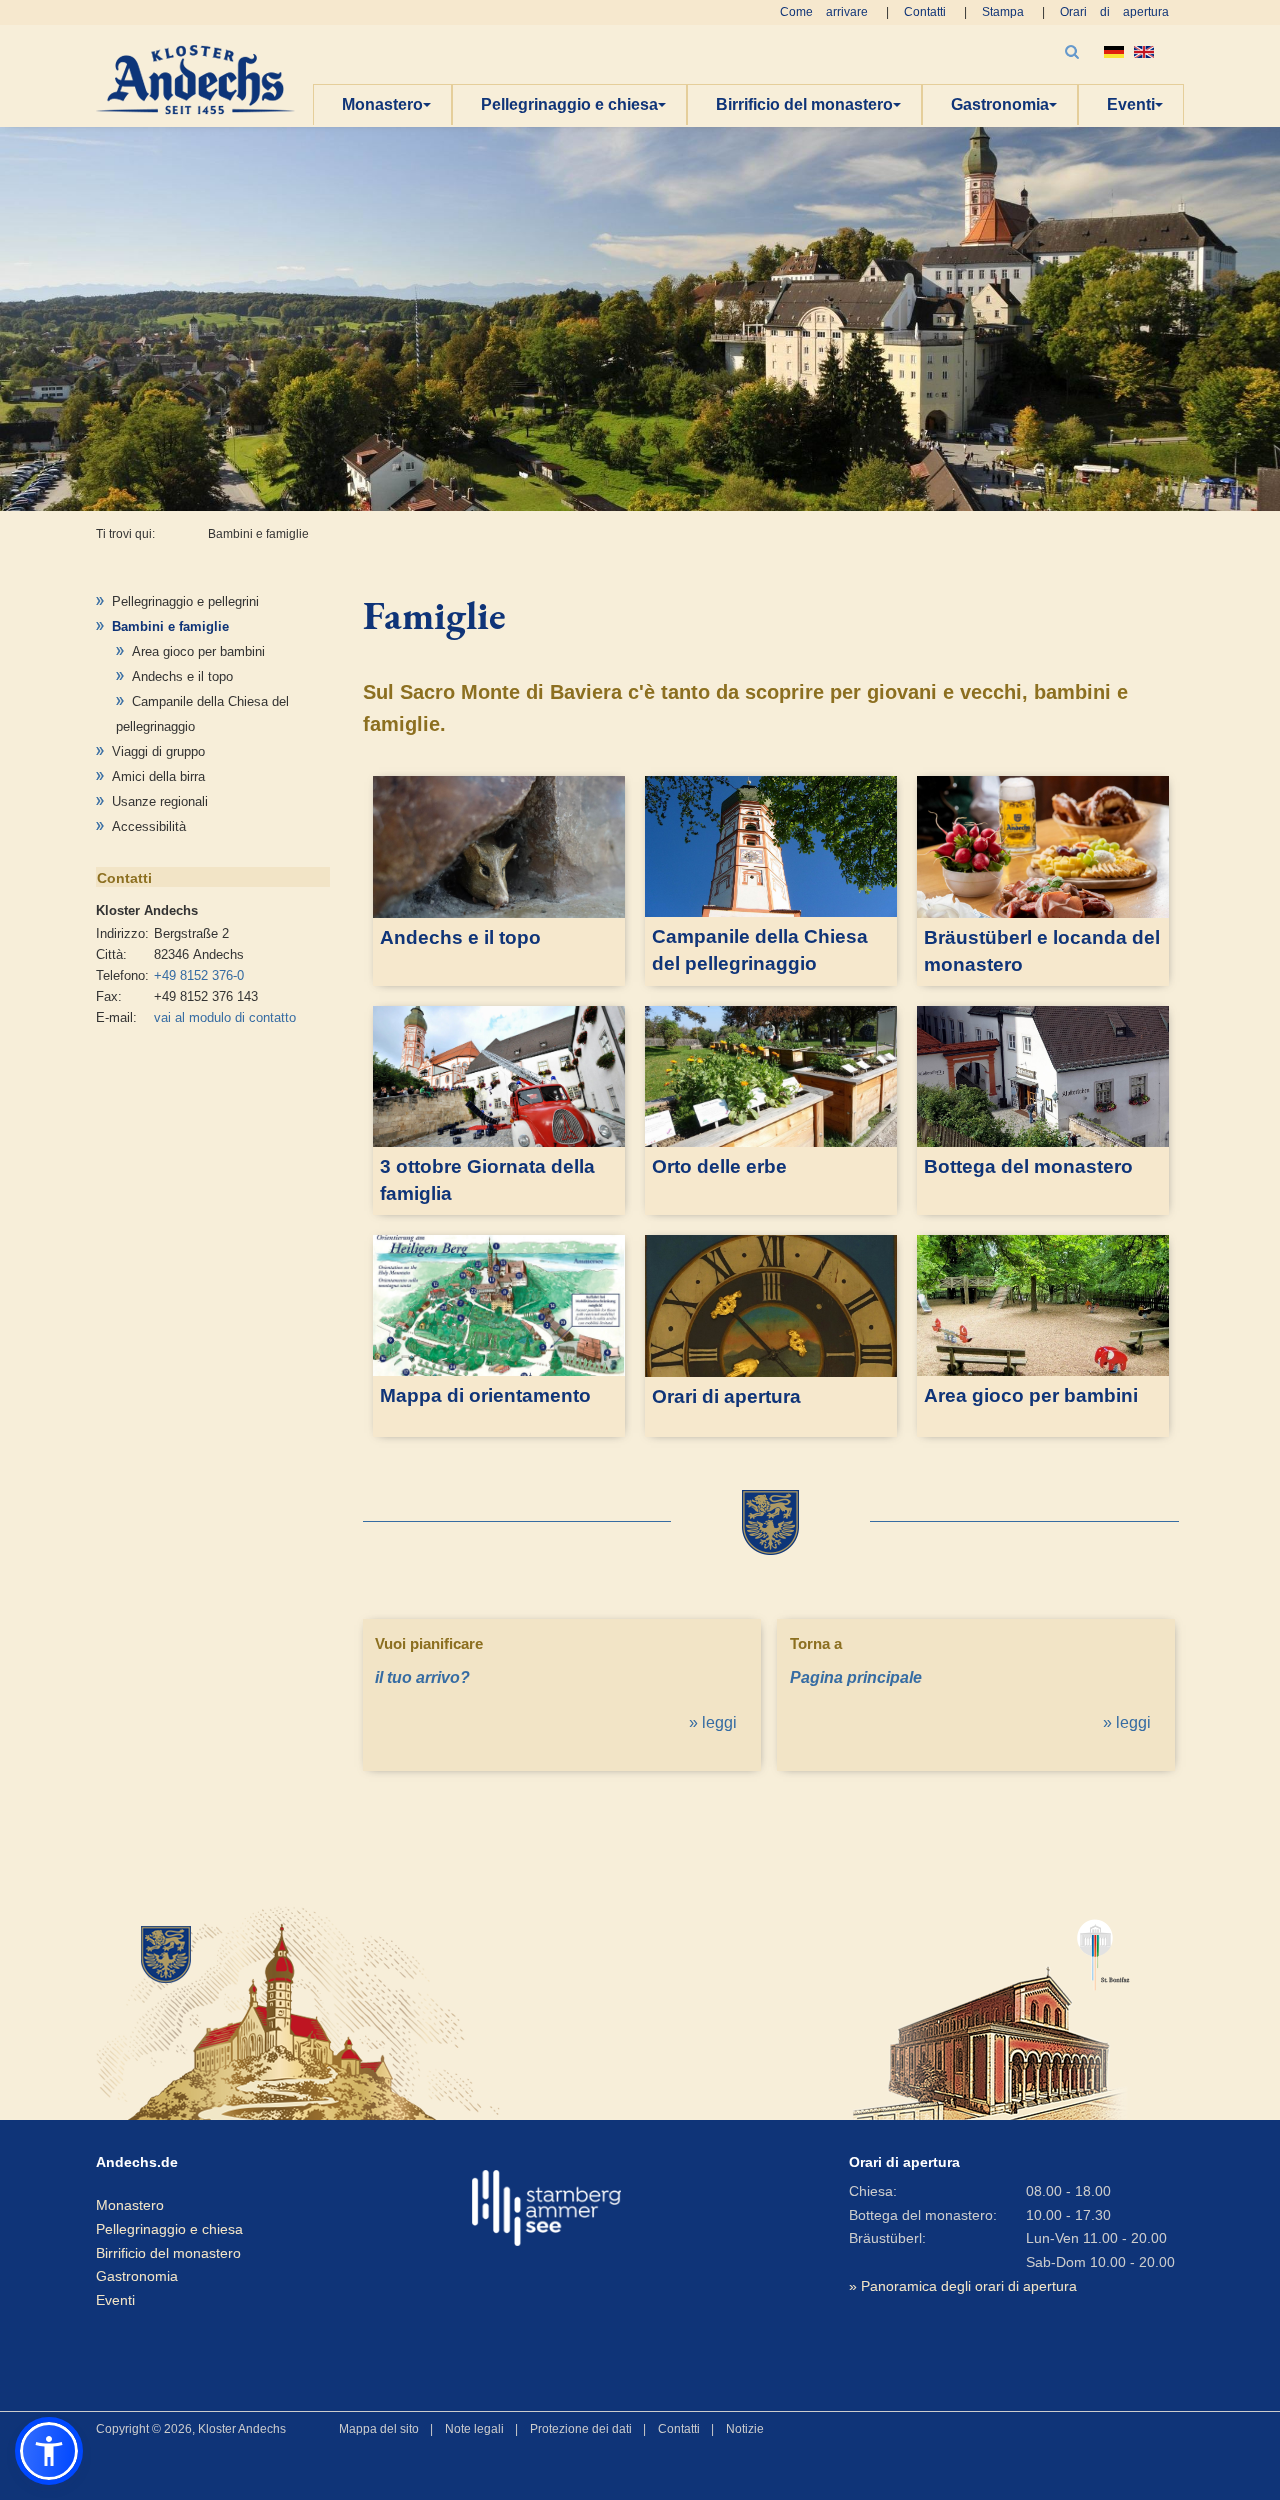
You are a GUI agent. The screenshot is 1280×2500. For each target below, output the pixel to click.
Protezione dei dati (581, 2429)
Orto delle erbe (719, 1166)
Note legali (474, 2429)
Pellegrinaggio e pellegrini (185, 601)
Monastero (382, 104)
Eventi (1131, 104)
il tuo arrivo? (422, 1677)
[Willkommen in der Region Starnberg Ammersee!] (546, 2208)
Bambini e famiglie (170, 626)
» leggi (713, 1722)
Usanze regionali (160, 801)
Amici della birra (158, 776)
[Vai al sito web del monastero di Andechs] (270, 2010)
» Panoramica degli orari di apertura (963, 2286)
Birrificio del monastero (804, 104)
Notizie (745, 2429)
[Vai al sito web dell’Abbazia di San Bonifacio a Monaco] (991, 2010)
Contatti (925, 12)
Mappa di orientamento (485, 1395)
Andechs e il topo (182, 676)
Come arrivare (824, 12)
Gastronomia (1000, 104)
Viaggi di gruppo (158, 751)
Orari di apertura (1114, 12)
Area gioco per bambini (198, 651)
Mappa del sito (379, 2429)
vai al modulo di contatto (225, 1017)
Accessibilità (149, 826)
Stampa (1003, 12)
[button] (49, 2451)
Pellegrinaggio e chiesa (569, 104)
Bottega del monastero (1028, 1166)
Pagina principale (856, 1677)
